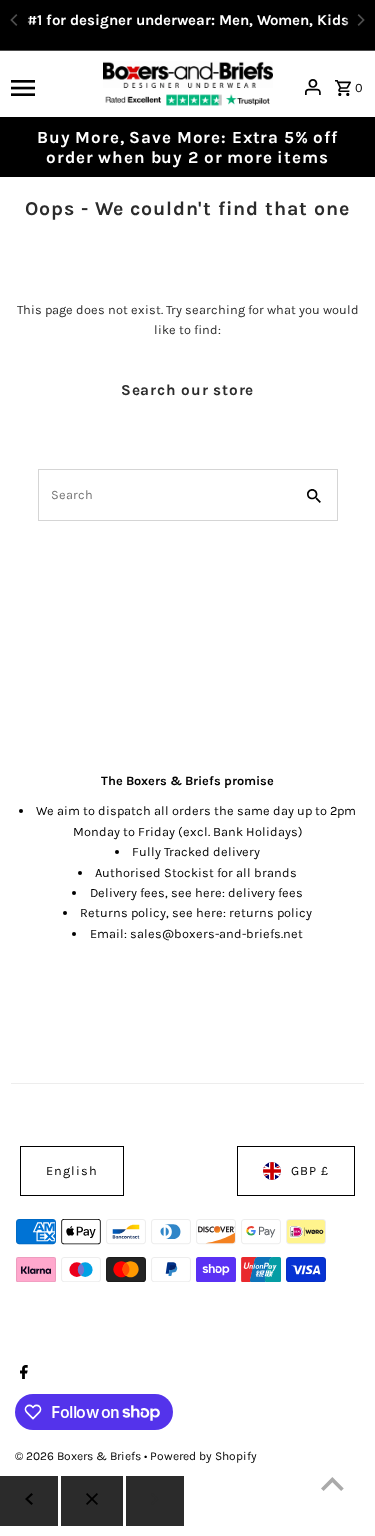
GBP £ (310, 1170)
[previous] (29, 1501)
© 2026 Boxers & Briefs (79, 1456)
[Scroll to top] (332, 1483)
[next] (155, 1501)
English (72, 1170)
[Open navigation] (50, 87)
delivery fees (265, 892)
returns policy (270, 912)
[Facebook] (21, 1374)
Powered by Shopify (203, 1456)
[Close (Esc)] (92, 1501)
